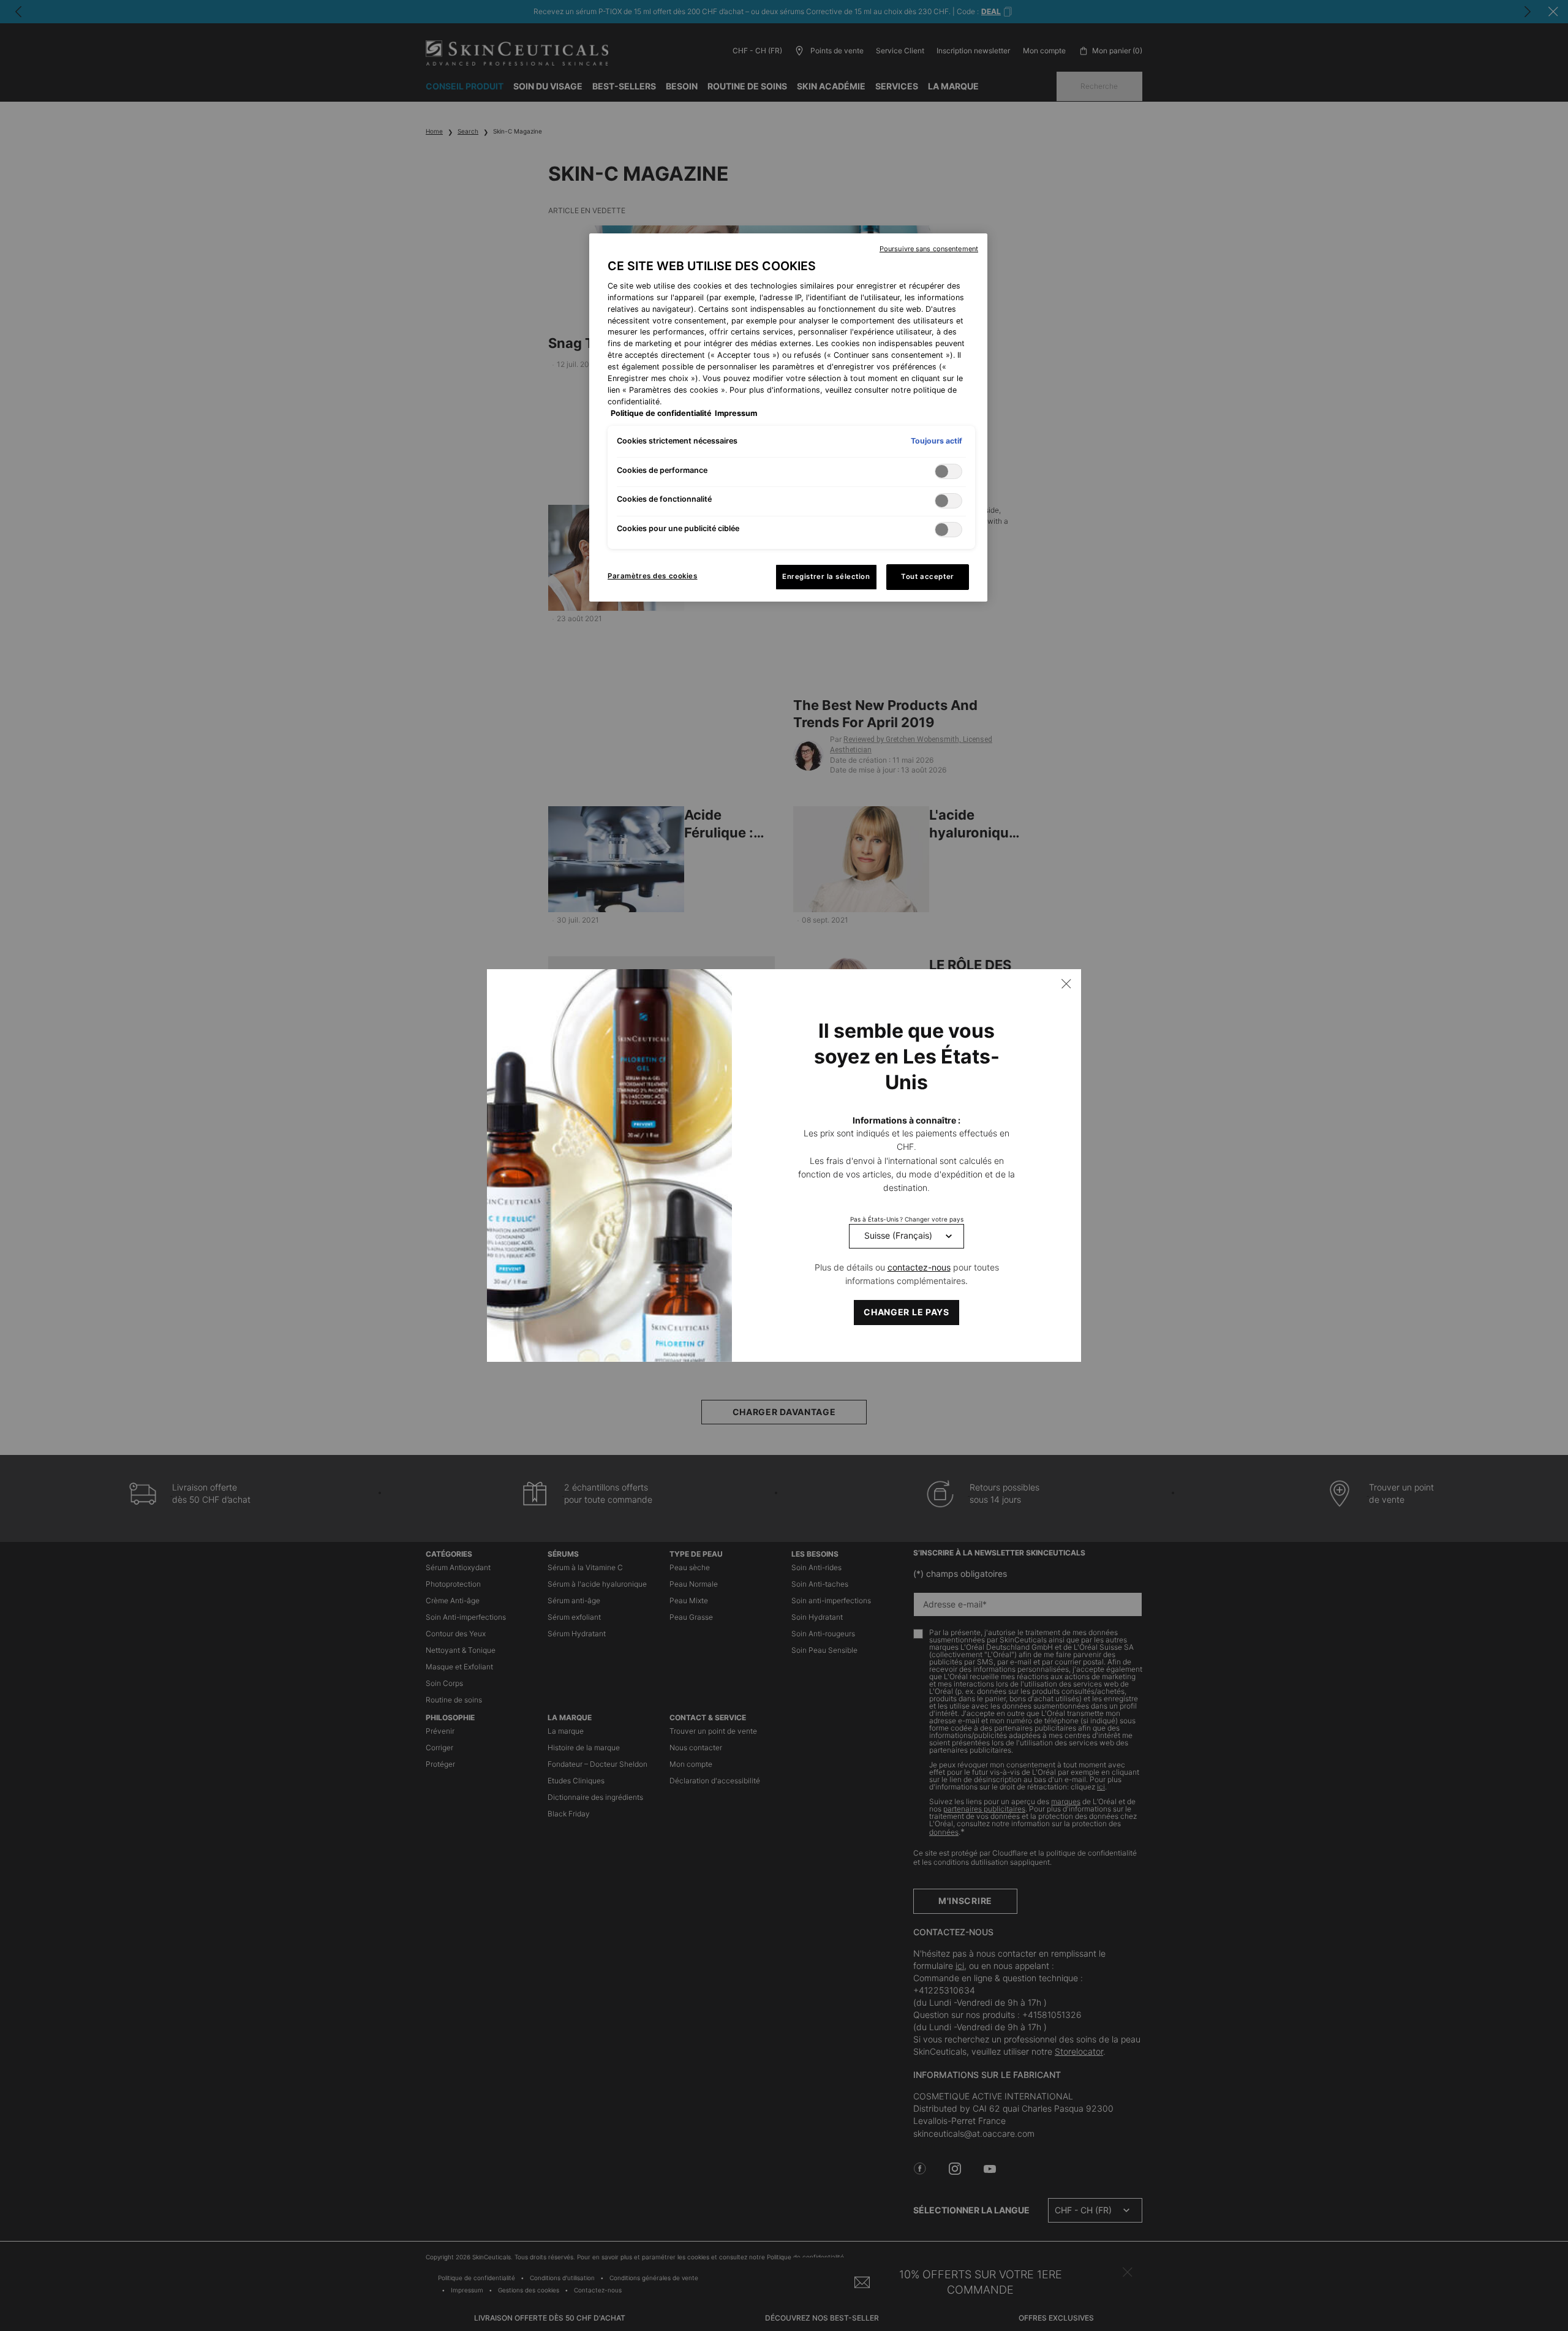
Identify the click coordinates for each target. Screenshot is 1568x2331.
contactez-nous (919, 1267)
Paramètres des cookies (653, 576)
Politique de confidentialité (661, 413)
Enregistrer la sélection (826, 576)
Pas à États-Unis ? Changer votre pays (907, 1219)
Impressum (736, 413)
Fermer (1066, 984)
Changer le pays (907, 1312)
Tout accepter (927, 576)
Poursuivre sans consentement (929, 249)
